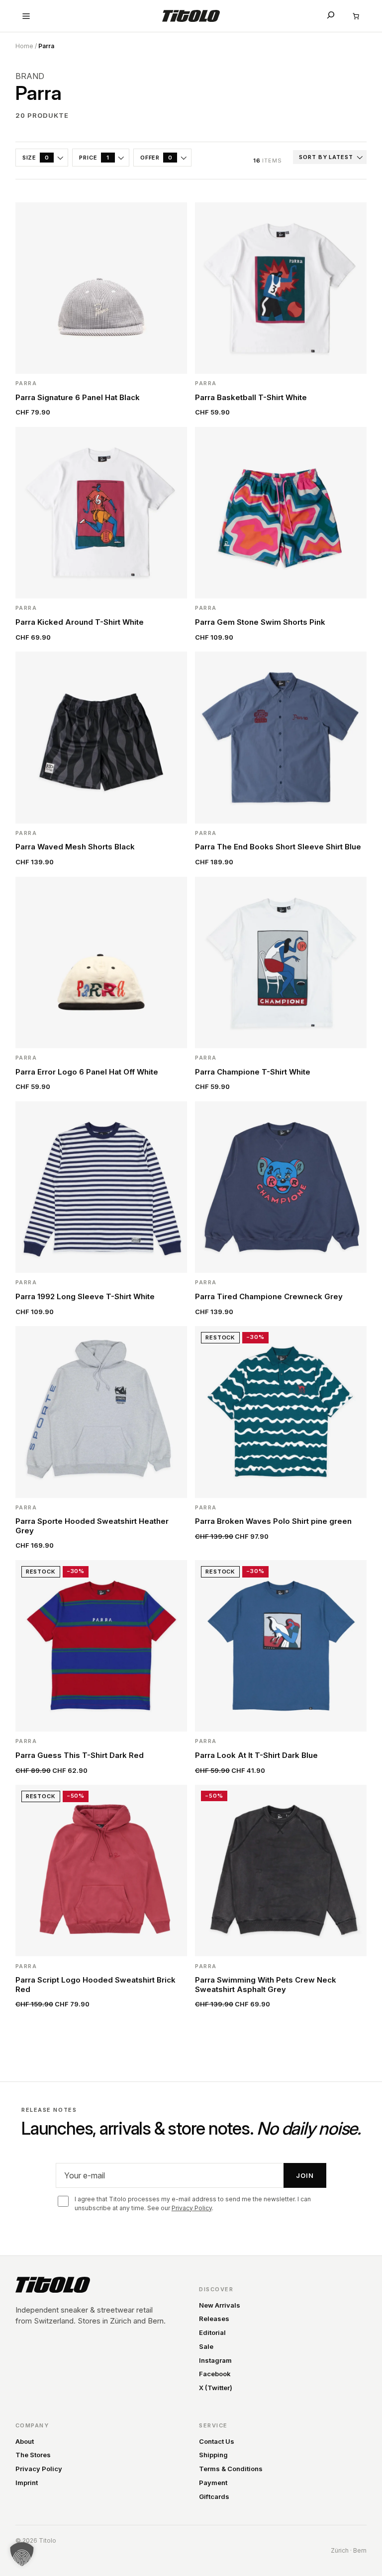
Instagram (215, 2360)
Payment (213, 2483)
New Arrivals (220, 2305)
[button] (22, 2554)
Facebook (215, 2374)
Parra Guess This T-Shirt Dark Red (80, 1755)
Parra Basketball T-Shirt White (251, 398)
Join (305, 2175)
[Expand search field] (331, 15)
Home (24, 46)
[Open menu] (26, 16)
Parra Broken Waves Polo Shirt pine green (273, 1521)
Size (36, 158)
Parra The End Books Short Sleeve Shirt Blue (278, 847)
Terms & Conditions (231, 2469)
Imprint (27, 2483)
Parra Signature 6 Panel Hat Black (78, 398)
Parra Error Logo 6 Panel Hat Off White (87, 1072)
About (25, 2441)
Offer (156, 158)
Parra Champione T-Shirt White (253, 1072)
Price (94, 158)
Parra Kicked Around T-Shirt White (80, 622)
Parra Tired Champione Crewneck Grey (269, 1297)
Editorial (212, 2332)
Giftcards (214, 2496)
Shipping (213, 2455)
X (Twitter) (216, 2388)
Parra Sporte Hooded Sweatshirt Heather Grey (92, 1526)
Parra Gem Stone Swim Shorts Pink (260, 622)
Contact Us (217, 2441)
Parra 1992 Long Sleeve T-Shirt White (85, 1297)
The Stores (33, 2455)
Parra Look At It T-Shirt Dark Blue (256, 1755)
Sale (206, 2346)
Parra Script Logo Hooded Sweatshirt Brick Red (95, 1985)
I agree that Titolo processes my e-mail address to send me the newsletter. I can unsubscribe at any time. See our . (193, 2203)
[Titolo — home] (53, 2285)
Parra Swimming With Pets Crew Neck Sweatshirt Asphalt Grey (266, 1985)
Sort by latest (326, 157)
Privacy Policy (192, 2208)
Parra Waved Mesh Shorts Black (75, 847)
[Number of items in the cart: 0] (356, 16)
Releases (214, 2319)
